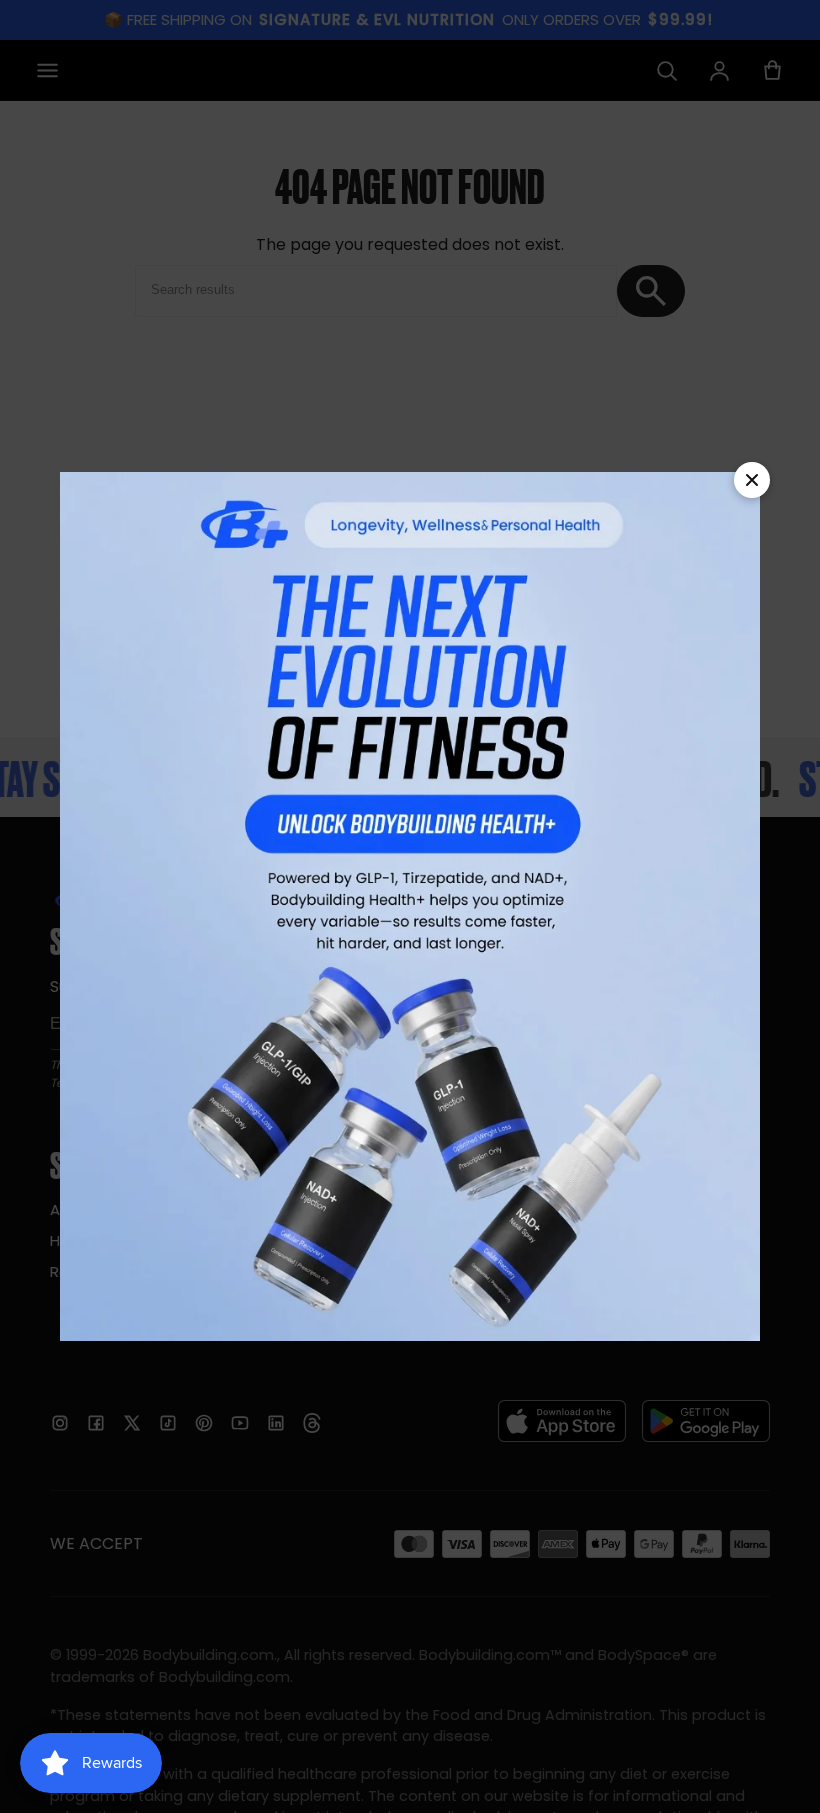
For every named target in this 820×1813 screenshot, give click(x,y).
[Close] (752, 480)
